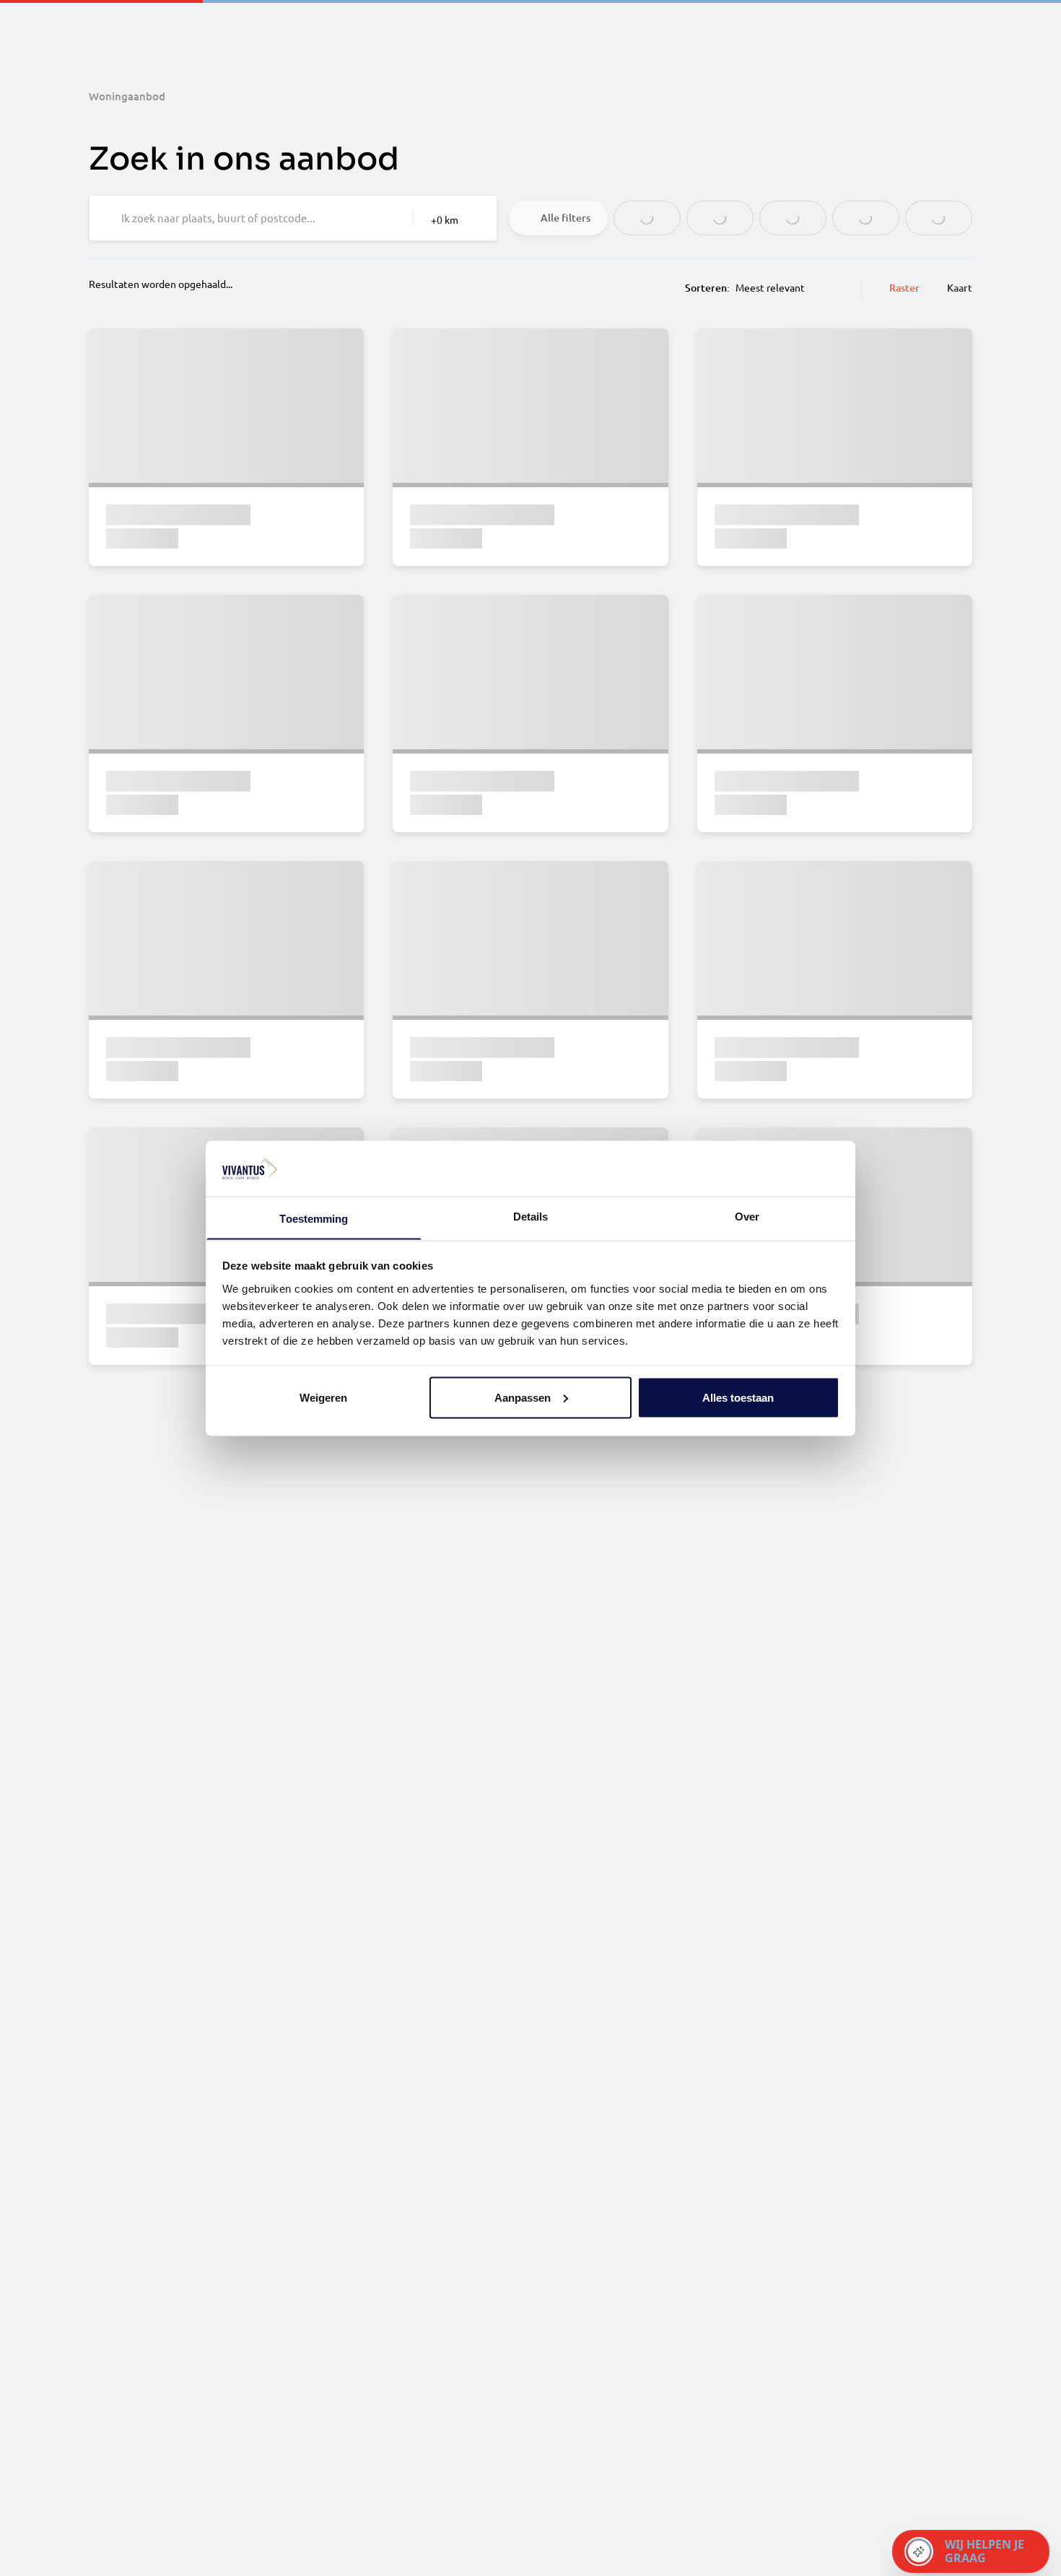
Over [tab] (747, 1216)
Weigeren (323, 1397)
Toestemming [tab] (314, 1218)
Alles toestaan (738, 1397)
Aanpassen (523, 1397)
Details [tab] (531, 1216)
